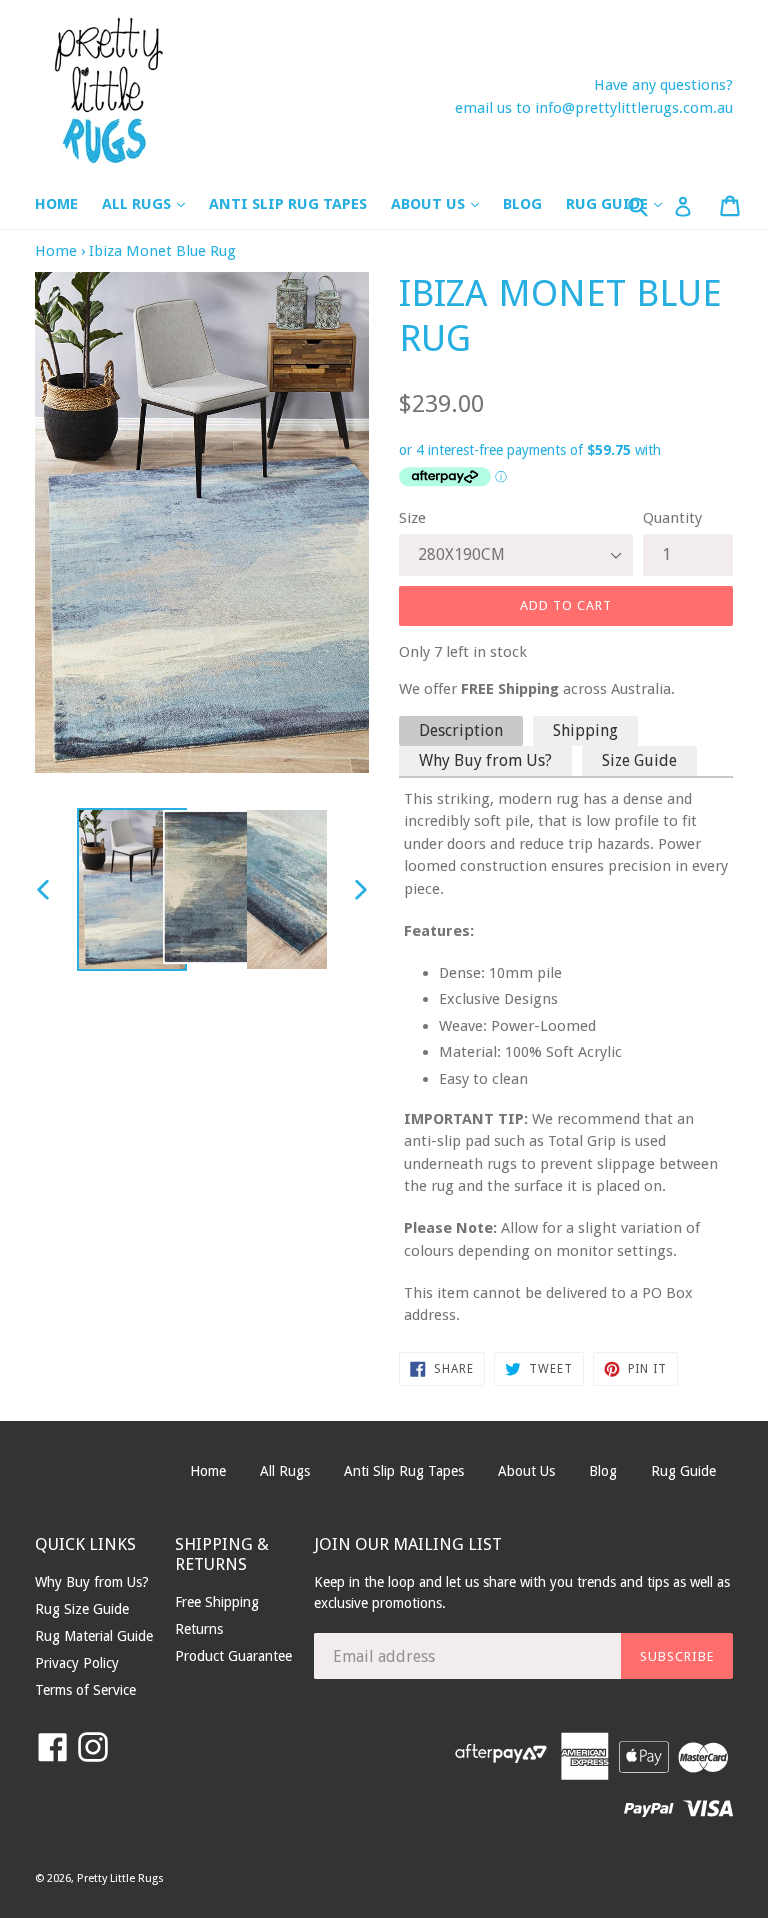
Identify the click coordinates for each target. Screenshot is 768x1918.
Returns (199, 1629)
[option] (119, 889)
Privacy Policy (77, 1663)
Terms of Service (85, 1690)
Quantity (672, 518)
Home (56, 204)
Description (461, 730)
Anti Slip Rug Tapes (288, 204)
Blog (522, 204)
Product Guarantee (233, 1656)
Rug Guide (683, 1471)
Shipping (585, 730)
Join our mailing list (408, 1544)
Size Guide (639, 760)
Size (412, 518)
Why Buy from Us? (485, 760)
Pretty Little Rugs (120, 1878)
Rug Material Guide (94, 1636)
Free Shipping (217, 1602)
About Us (445, 203)
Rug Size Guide (82, 1609)
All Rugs (153, 203)
